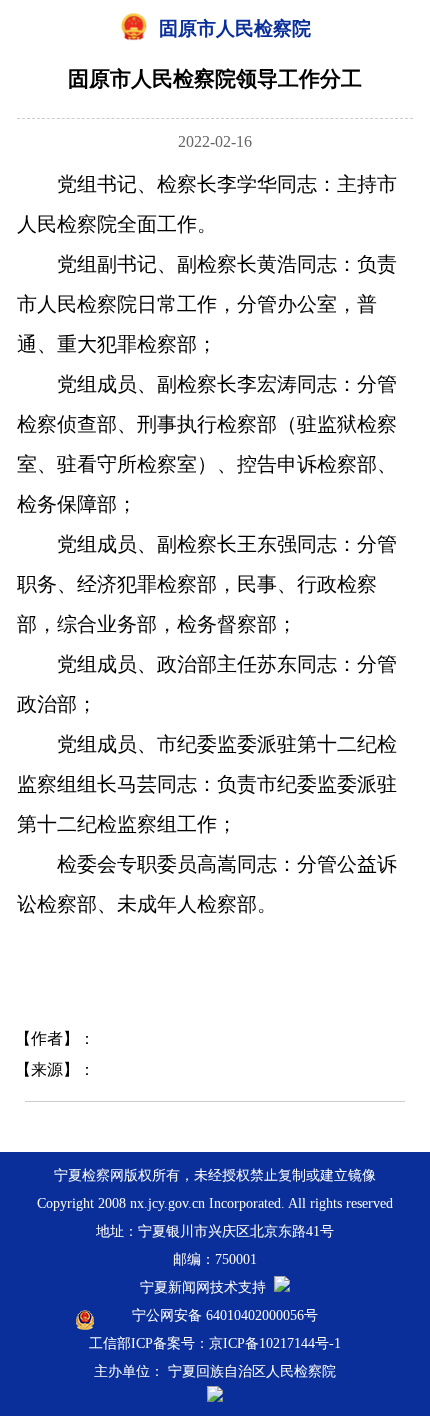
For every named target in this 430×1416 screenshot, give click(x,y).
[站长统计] (282, 1287)
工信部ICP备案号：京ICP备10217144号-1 (215, 1343)
